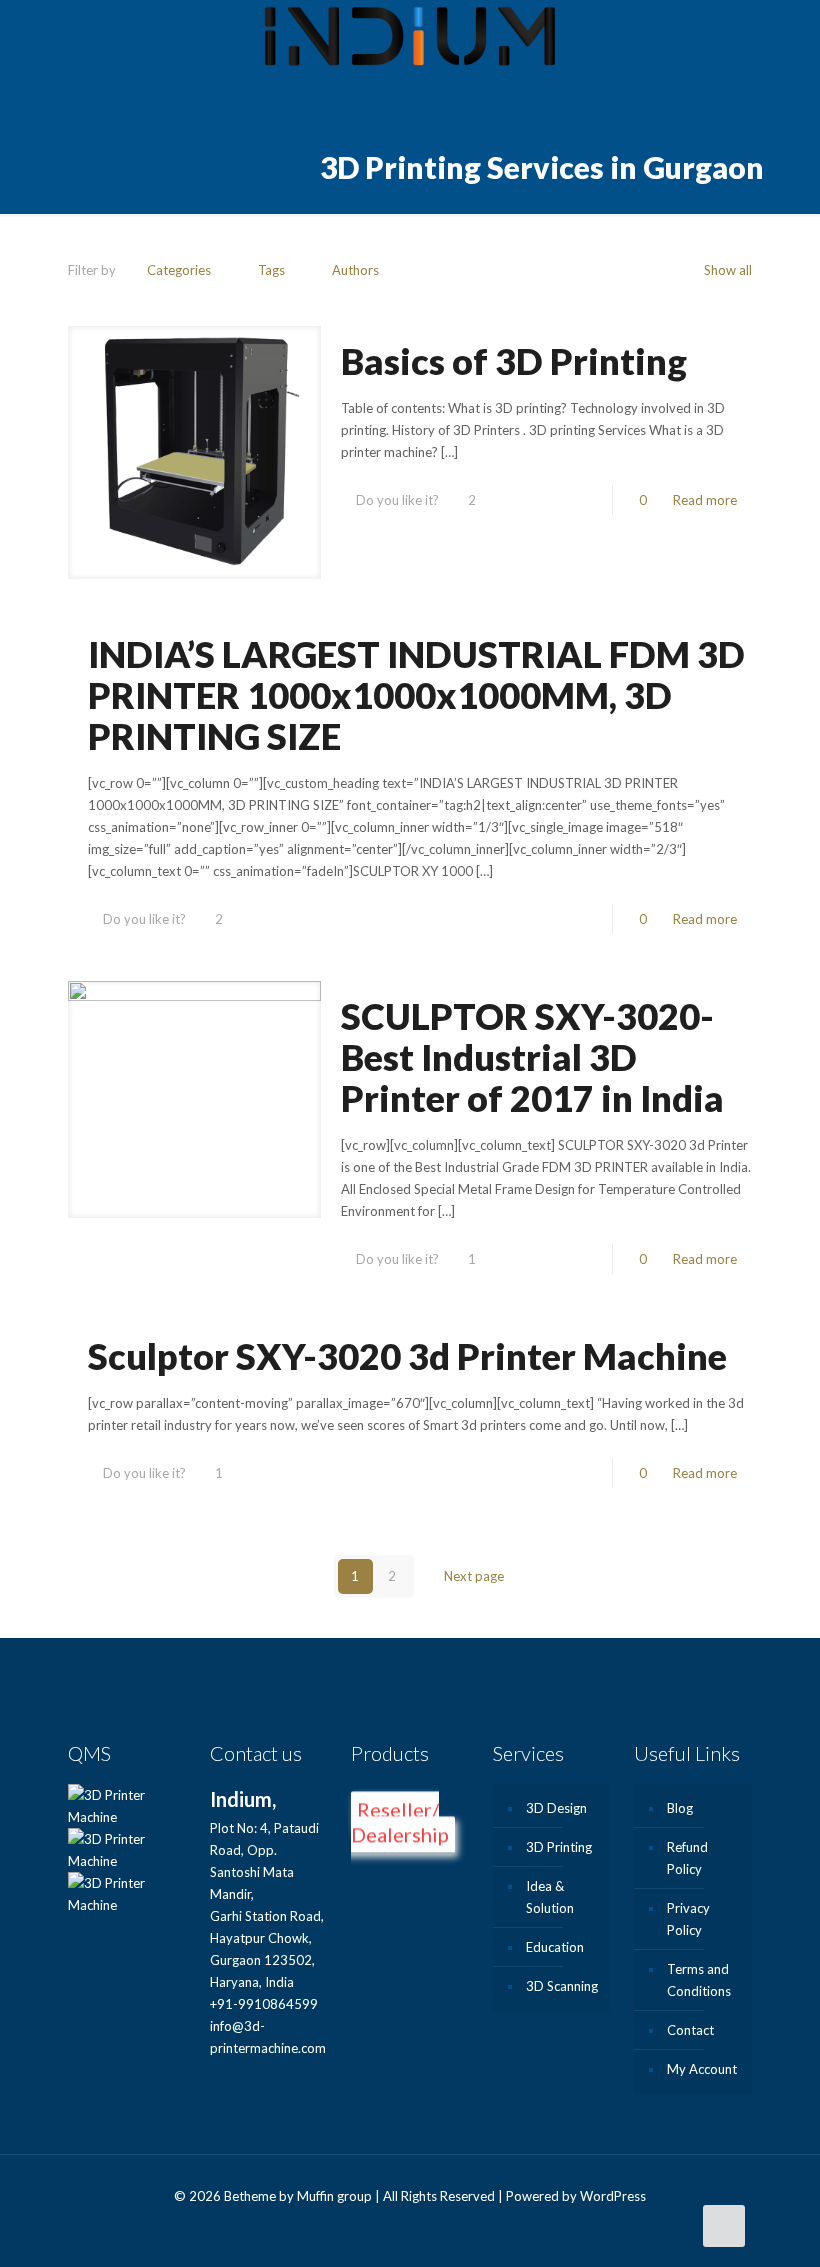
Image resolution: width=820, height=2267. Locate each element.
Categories (179, 270)
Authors (355, 270)
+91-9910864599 (264, 2004)
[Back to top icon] (724, 2226)
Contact (690, 2030)
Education (555, 1947)
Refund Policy (687, 1858)
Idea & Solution (550, 1897)
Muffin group (334, 2196)
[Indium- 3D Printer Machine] (410, 40)
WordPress (613, 2196)
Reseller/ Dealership (400, 1822)
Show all (728, 270)
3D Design (556, 1808)
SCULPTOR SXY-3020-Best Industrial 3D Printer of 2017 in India (532, 1057)
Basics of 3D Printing (514, 361)
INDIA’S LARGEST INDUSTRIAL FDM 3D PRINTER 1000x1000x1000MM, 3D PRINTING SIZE (416, 695)
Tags (271, 270)
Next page (474, 1576)
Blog (680, 1808)
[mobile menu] (788, 40)
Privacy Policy (688, 1919)
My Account (702, 2069)
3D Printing (559, 1847)
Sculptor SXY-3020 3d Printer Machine (407, 1356)
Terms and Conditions (699, 1980)
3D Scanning (562, 1986)
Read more (705, 500)
